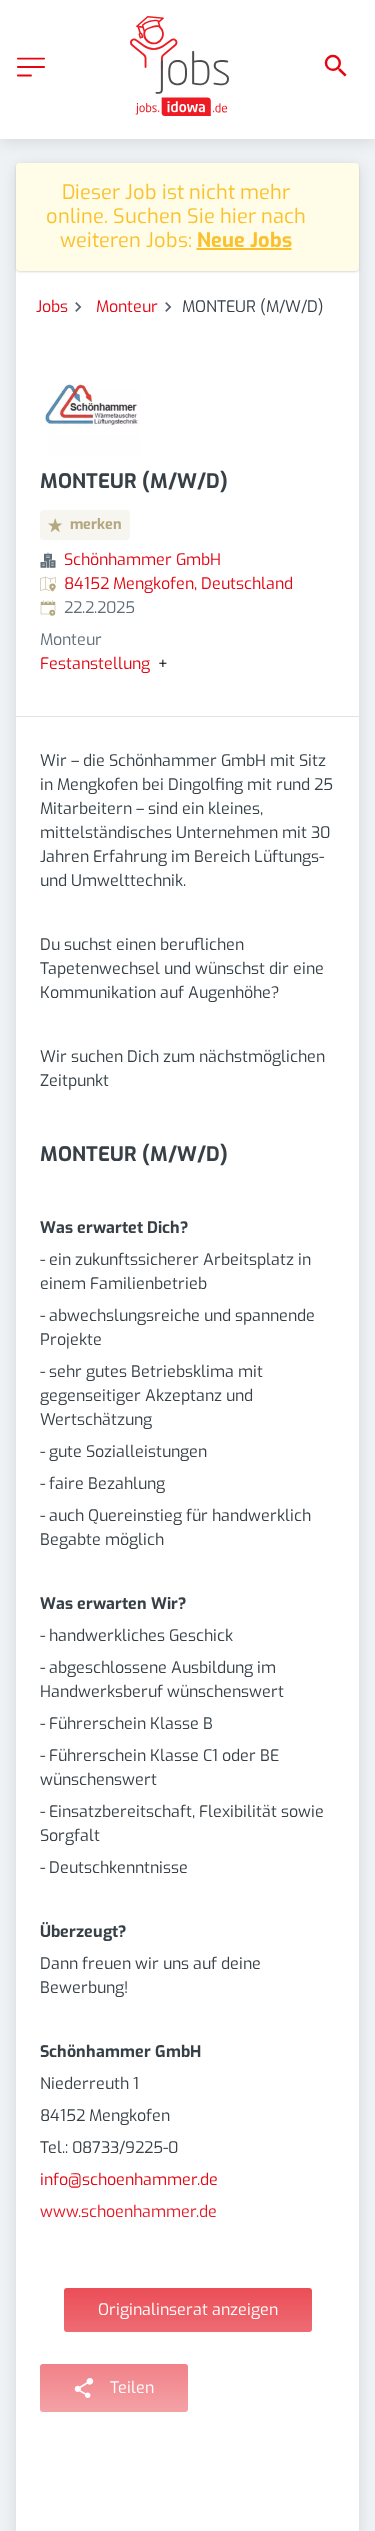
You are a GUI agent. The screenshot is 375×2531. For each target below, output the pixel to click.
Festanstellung (95, 664)
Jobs (52, 306)
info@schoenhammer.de (129, 2179)
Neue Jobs (244, 240)
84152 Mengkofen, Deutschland (178, 583)
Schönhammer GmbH (142, 559)
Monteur (127, 306)
